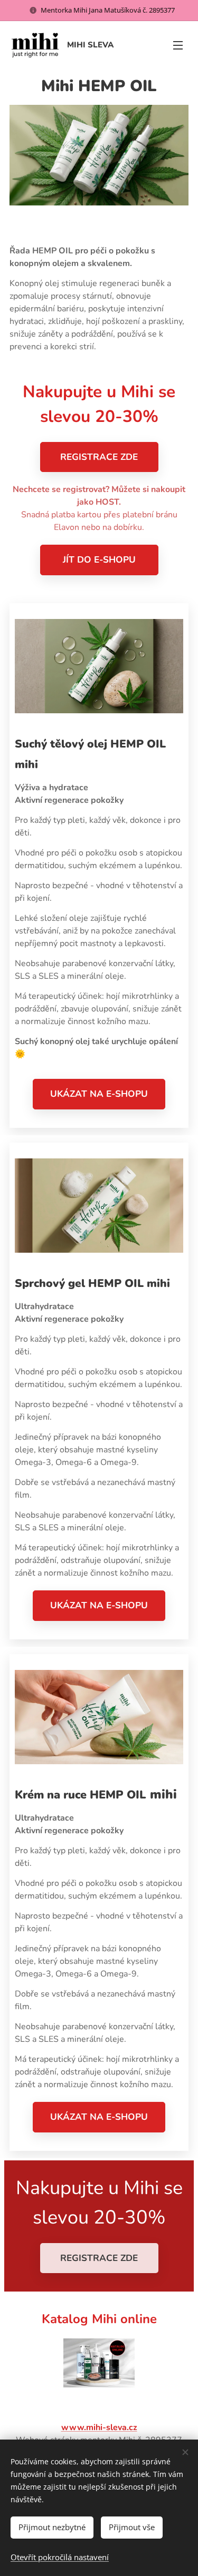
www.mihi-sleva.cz (99, 2427)
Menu (178, 45)
